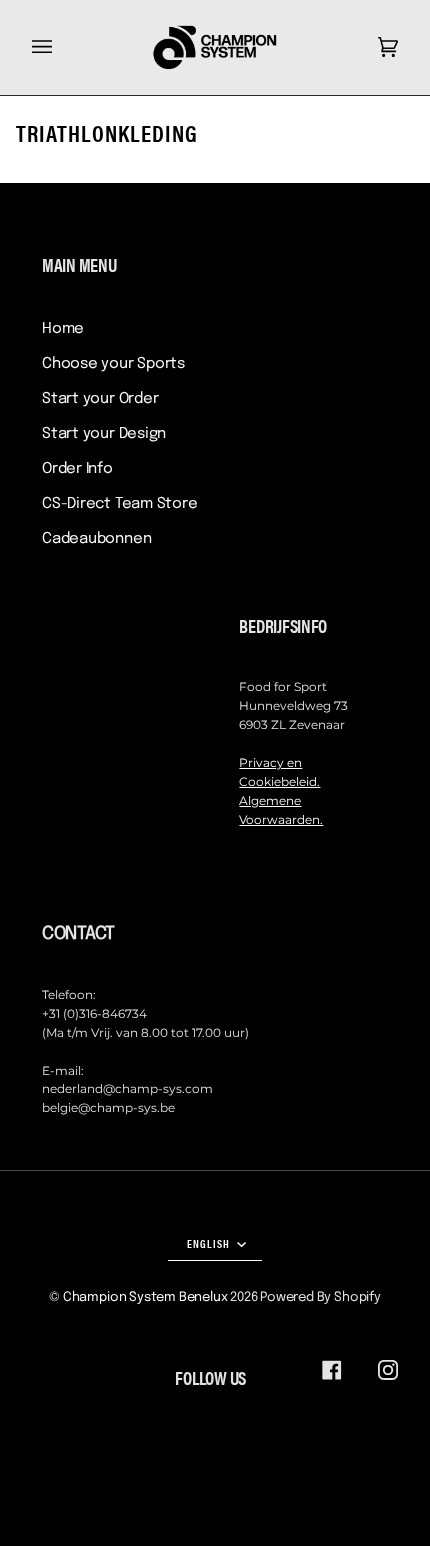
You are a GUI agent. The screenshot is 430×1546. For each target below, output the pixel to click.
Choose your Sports (113, 364)
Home (63, 329)
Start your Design (104, 434)
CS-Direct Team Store (120, 504)
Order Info (77, 469)
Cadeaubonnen (96, 539)
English (210, 1243)
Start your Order (100, 399)
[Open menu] (62, 47)
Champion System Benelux (145, 1297)
